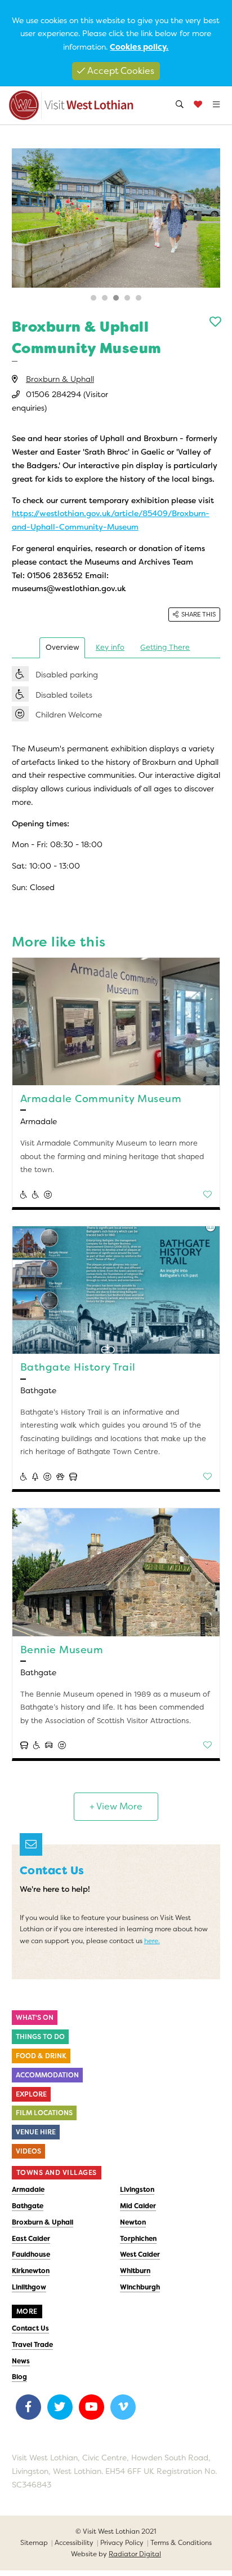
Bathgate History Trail (78, 1367)
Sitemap (34, 2543)
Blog (19, 2377)
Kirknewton (31, 2271)
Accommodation (47, 2075)
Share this (198, 614)
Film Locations (44, 2113)
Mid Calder (138, 2206)
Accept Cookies (120, 71)
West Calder (140, 2254)
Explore (31, 2094)
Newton (133, 2222)
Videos (28, 2151)
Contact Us (30, 2328)
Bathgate (28, 2206)
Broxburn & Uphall (60, 379)
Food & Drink (41, 2056)
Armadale (28, 2190)
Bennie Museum (62, 1650)
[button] (93, 298)
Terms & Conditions (181, 2543)
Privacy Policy (122, 2543)
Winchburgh (140, 2287)
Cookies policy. (139, 47)
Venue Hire (36, 2132)
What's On (35, 2018)
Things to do (40, 2037)
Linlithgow (29, 2287)
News (21, 2361)
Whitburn (135, 2271)
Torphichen (138, 2239)
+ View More (116, 1806)
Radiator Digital (135, 2554)
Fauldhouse (31, 2254)
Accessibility (74, 2543)
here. (152, 1941)
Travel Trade (32, 2345)
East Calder (31, 2239)
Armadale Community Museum (101, 1099)
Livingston (137, 2190)
